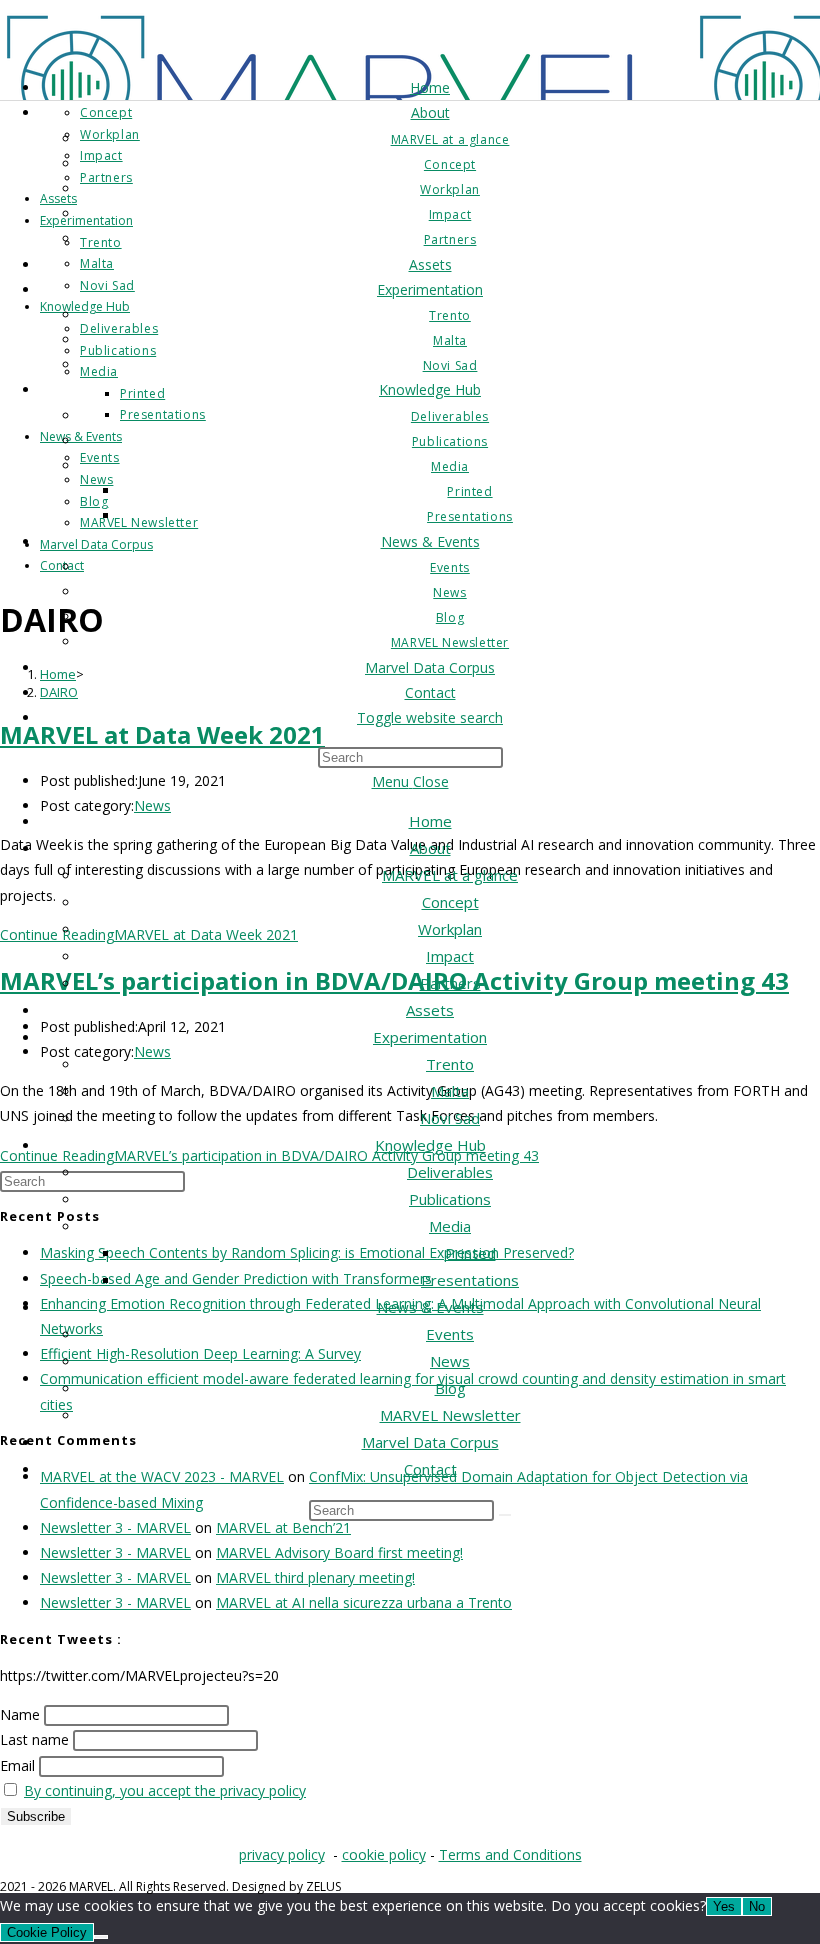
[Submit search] (505, 1515)
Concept (450, 902)
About (430, 848)
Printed (470, 1253)
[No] (101, 1937)
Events (450, 1334)
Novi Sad (450, 1118)
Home (430, 821)
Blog (450, 1388)
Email (17, 1765)
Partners (450, 983)
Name (20, 1714)
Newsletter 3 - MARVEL (115, 1527)
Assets (430, 1010)
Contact (430, 1469)
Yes (724, 1906)
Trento (450, 1064)
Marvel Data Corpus (430, 1442)
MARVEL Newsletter (450, 1415)
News (450, 1361)
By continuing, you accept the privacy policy (165, 1790)
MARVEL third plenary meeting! (315, 1577)
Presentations (470, 1280)
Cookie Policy (47, 1932)
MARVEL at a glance (450, 875)
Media (450, 1226)
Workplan (450, 929)
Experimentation (430, 1037)
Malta (450, 1091)
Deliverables (450, 1172)
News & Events (430, 1307)
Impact (450, 956)
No (757, 1906)
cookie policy (384, 1854)
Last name (34, 1739)
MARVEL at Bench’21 (283, 1527)
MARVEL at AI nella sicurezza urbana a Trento (364, 1602)
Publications (450, 1199)
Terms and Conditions (510, 1854)
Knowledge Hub (430, 1145)
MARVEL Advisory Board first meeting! (339, 1552)
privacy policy (282, 1854)
